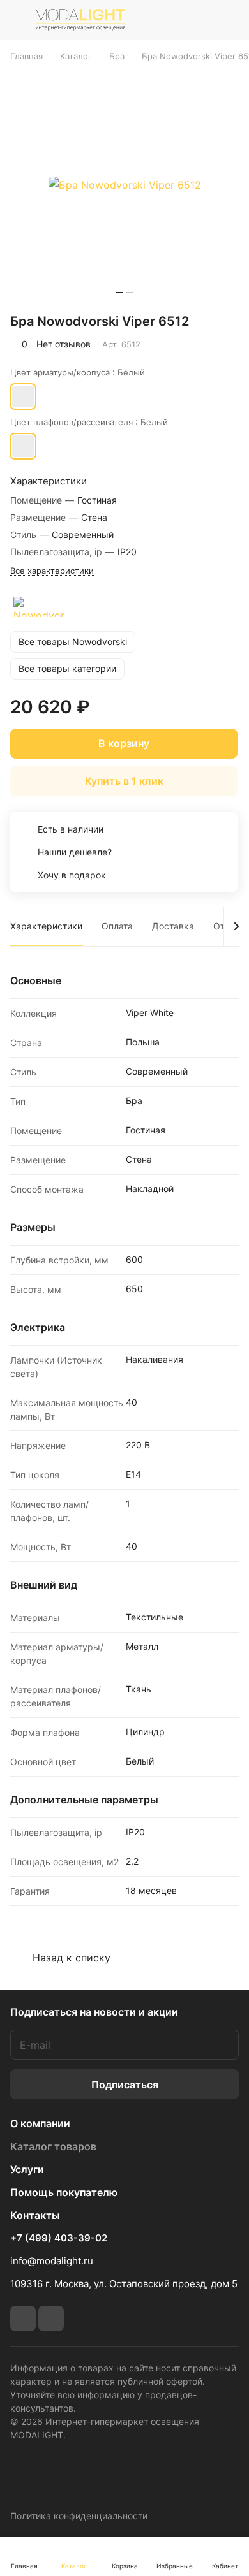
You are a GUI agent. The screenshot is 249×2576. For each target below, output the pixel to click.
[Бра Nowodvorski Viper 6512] (124, 185)
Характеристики (46, 926)
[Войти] (200, 20)
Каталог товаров (53, 2146)
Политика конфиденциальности (79, 2516)
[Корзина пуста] (229, 20)
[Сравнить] (202, 344)
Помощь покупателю (64, 2192)
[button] (119, 293)
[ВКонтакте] (23, 2318)
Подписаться (125, 2085)
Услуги (27, 2169)
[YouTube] (51, 2318)
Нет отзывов (64, 344)
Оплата (117, 926)
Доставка (173, 926)
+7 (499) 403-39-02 (59, 2238)
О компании (40, 2123)
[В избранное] (175, 344)
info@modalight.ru (52, 2261)
